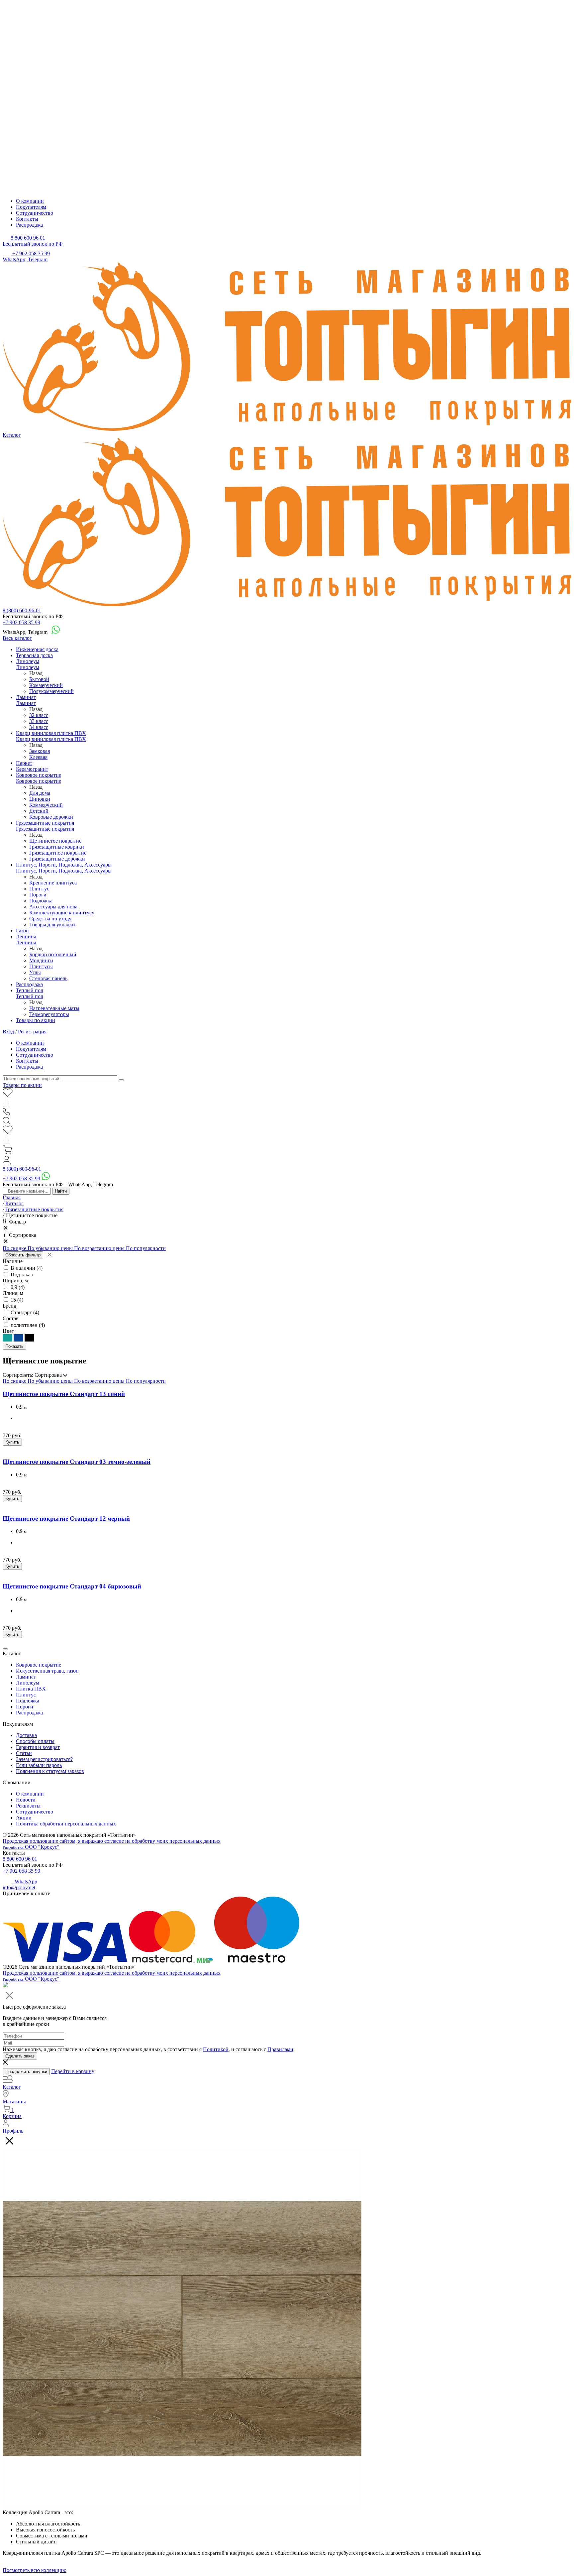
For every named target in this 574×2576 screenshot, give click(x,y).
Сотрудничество (35, 213)
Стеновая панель (48, 978)
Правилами (280, 2049)
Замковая (40, 751)
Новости (26, 1800)
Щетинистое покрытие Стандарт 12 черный (66, 1519)
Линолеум (28, 661)
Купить (12, 1442)
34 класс (39, 727)
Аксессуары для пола (53, 907)
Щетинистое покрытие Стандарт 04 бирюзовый (72, 1586)
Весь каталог (17, 638)
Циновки (40, 799)
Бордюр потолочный (53, 954)
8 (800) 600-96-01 (22, 610)
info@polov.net (19, 1887)
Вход (8, 1032)
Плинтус (39, 889)
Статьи (24, 1753)
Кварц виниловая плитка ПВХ (51, 733)
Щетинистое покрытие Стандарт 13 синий (64, 1394)
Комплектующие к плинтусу (62, 913)
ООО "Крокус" (31, 1847)
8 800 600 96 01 (20, 1859)
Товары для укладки (52, 925)
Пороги (38, 895)
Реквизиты (28, 1806)
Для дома (40, 793)
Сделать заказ (20, 2056)
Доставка (26, 1735)
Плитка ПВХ (31, 1689)
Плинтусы (41, 966)
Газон (22, 931)
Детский (39, 811)
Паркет (24, 763)
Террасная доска (34, 655)
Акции (24, 1818)
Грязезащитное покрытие (58, 853)
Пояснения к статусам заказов (50, 1771)
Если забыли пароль (39, 1765)
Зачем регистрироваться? (44, 1759)
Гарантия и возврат (38, 1747)
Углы (35, 972)
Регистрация (32, 1032)
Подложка (41, 901)
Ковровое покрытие (39, 775)
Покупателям (31, 207)
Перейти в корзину (73, 2071)
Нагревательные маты (54, 1008)
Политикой (216, 2049)
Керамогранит (32, 769)
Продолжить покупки (26, 2072)
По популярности (146, 1248)
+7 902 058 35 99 (21, 622)
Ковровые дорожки (51, 817)
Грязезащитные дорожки (57, 859)
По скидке (15, 1248)
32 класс (39, 715)
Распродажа (29, 225)
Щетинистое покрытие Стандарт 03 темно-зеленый (77, 1462)
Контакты (27, 219)
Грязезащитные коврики (57, 847)
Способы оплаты (35, 1741)
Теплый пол (30, 990)
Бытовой (39, 679)
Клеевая (38, 757)
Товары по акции (36, 1020)
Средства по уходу (50, 919)
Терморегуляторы (49, 1014)
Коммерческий (46, 685)
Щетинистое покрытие (55, 841)
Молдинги (41, 960)
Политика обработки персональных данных (66, 1824)
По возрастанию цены (100, 1248)
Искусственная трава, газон (47, 1671)
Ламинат (26, 697)
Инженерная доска (37, 649)
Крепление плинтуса (53, 883)
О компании (30, 201)
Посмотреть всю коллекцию (35, 2570)
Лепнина (26, 937)
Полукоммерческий (51, 691)
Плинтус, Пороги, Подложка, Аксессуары (64, 865)
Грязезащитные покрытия (45, 823)
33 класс (39, 721)
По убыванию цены (51, 1248)
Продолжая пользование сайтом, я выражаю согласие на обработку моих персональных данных (112, 1841)
